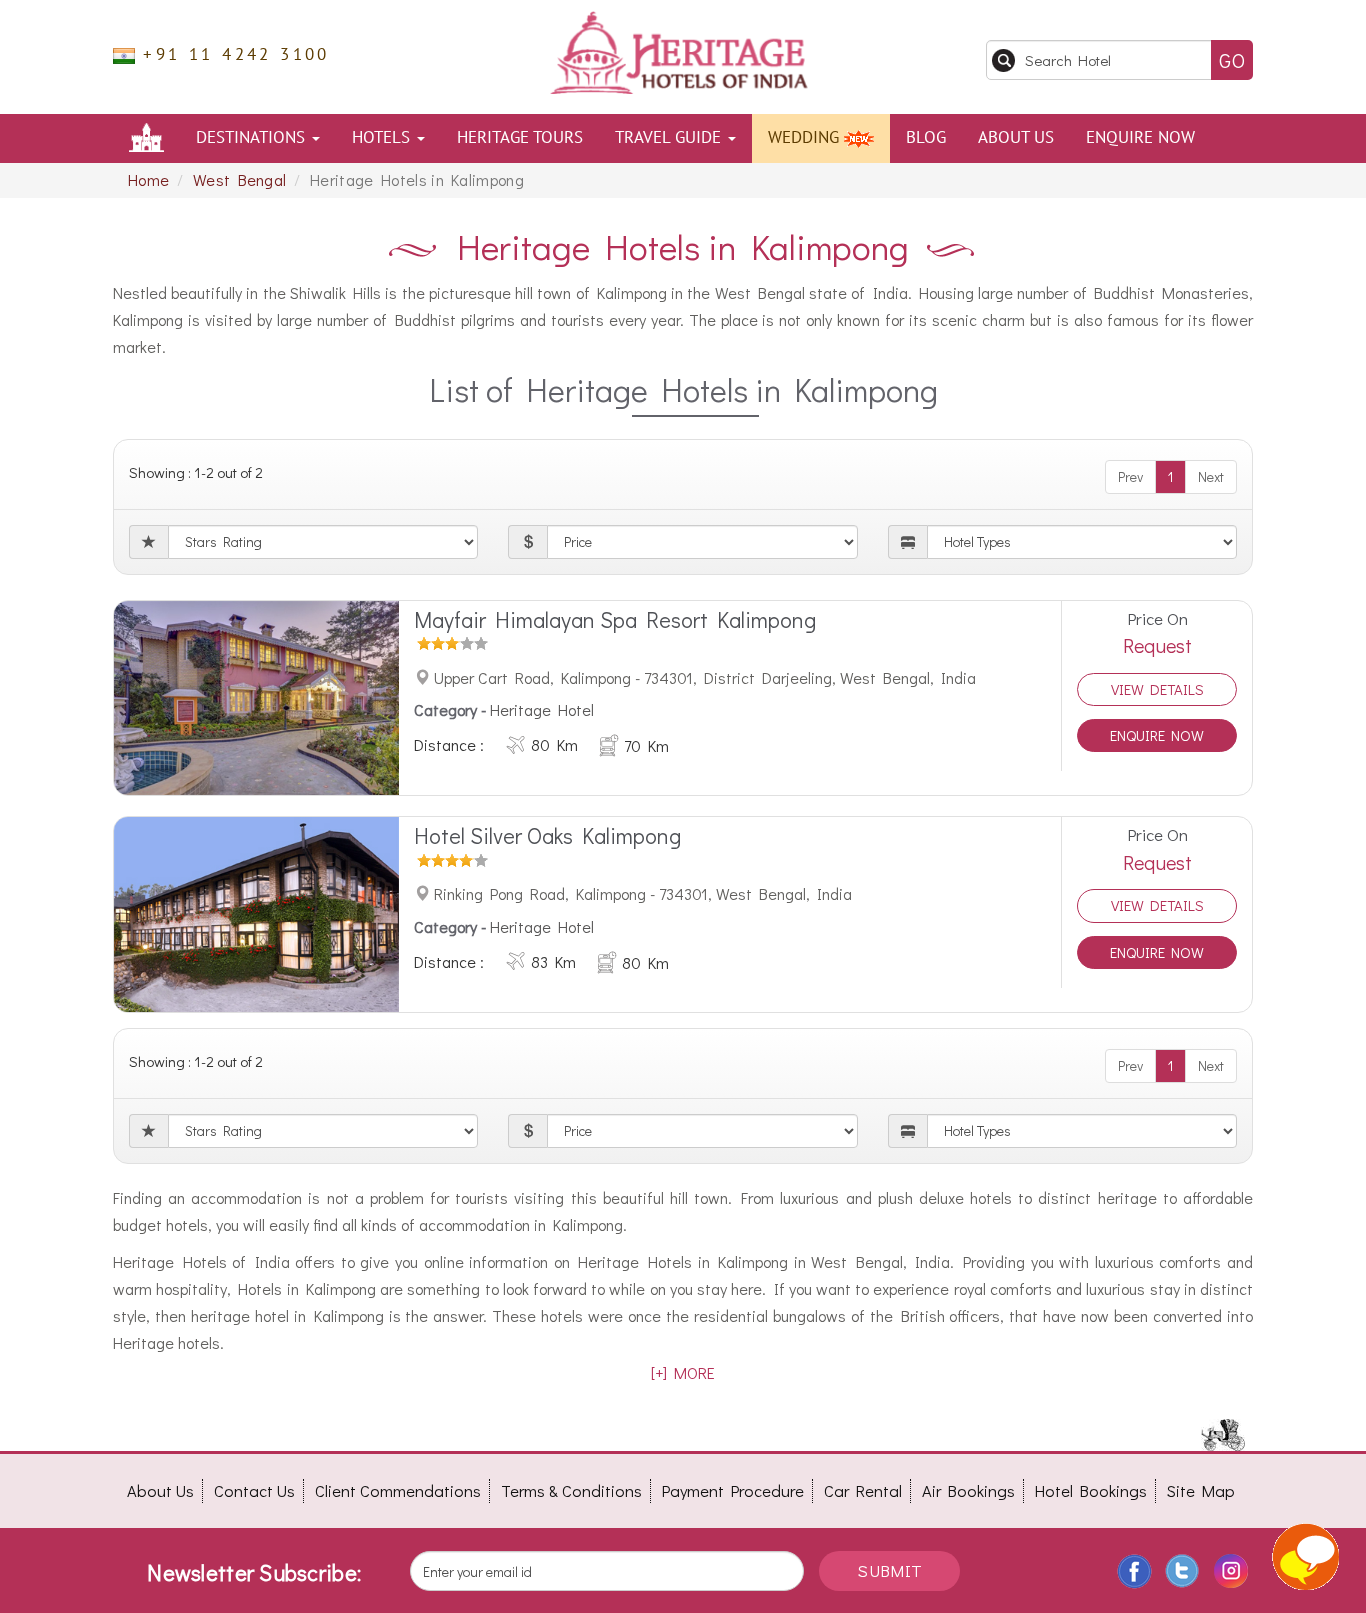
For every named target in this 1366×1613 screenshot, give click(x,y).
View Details (1157, 689)
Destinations (253, 138)
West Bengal (240, 179)
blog (926, 138)
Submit (889, 1570)
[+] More (683, 1372)
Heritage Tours (520, 138)
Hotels (383, 138)
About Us (1016, 138)
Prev (1130, 476)
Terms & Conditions (571, 1490)
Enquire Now (1140, 138)
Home (148, 179)
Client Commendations (398, 1490)
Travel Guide (670, 138)
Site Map (1201, 1490)
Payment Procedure (733, 1490)
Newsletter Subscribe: (254, 1572)
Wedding (806, 138)
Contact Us (254, 1490)
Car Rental (863, 1490)
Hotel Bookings (1091, 1490)
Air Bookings (968, 1490)
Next (1211, 476)
